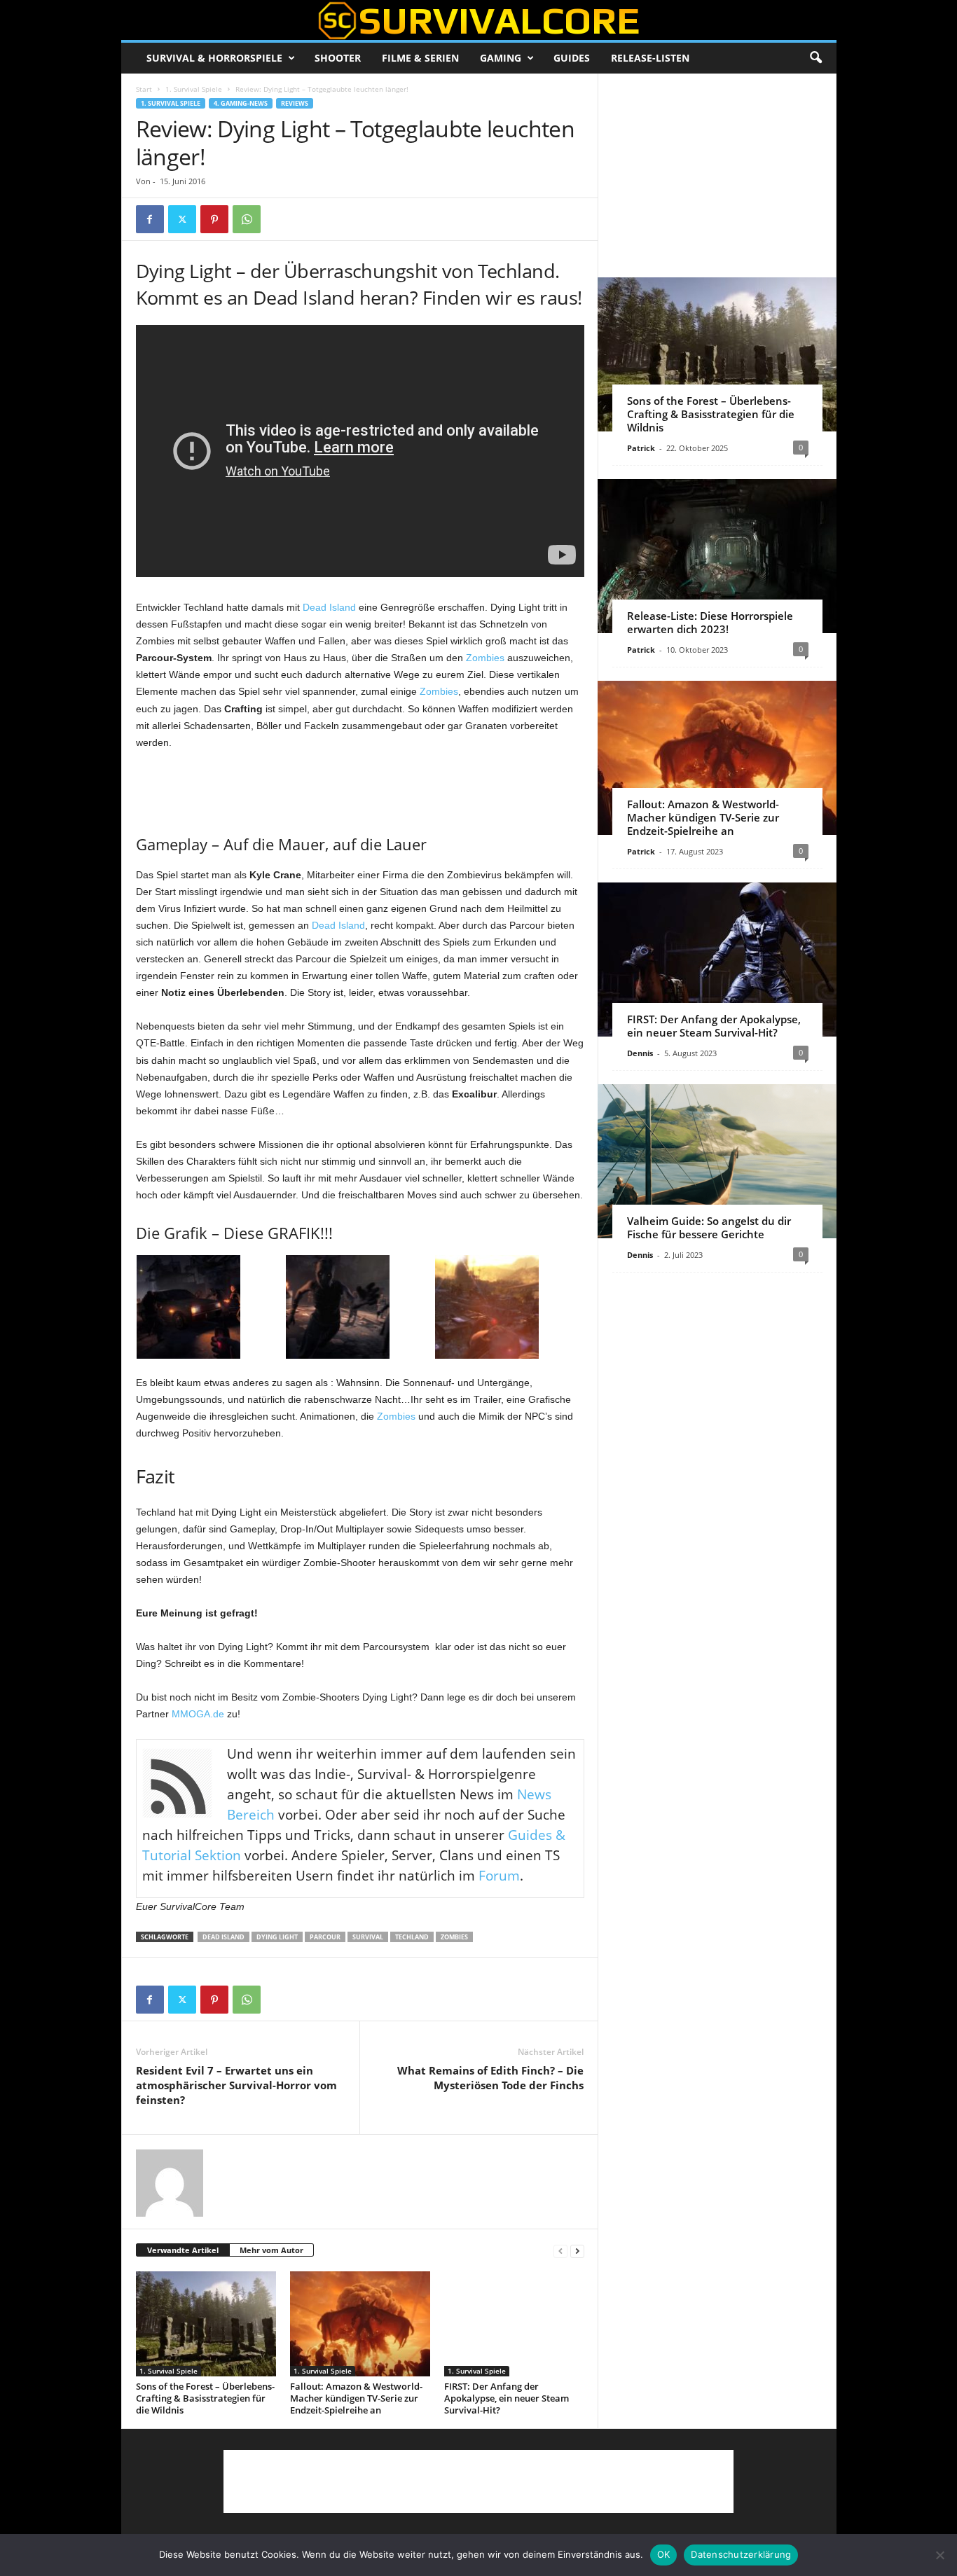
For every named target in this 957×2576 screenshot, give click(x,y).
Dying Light (277, 1937)
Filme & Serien (420, 58)
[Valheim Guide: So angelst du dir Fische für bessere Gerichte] (717, 1161)
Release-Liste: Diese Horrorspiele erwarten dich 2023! (710, 622)
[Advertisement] (360, 789)
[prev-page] (560, 2251)
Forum (499, 1876)
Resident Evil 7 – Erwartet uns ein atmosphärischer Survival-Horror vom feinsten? (236, 2085)
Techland (412, 1937)
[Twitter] (182, 219)
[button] (815, 58)
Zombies (485, 658)
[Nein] (939, 2555)
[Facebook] (150, 219)
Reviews (295, 103)
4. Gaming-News (241, 103)
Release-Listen (650, 58)
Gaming (501, 58)
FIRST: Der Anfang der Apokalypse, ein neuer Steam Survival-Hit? (507, 2398)
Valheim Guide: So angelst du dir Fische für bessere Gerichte (709, 1227)
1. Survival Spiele (194, 89)
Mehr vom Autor (271, 2250)
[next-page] (577, 2251)
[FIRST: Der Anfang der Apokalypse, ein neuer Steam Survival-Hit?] (514, 2324)
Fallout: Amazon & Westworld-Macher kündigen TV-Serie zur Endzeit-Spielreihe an (356, 2398)
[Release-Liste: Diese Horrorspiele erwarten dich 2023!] (717, 556)
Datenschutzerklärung (741, 2554)
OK (664, 2554)
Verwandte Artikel (183, 2250)
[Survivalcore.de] (479, 20)
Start (144, 89)
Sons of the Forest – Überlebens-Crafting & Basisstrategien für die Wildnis (205, 2398)
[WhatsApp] (247, 219)
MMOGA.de (198, 1714)
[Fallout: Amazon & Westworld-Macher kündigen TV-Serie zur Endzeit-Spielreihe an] (360, 2324)
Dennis (640, 1053)
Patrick (641, 448)
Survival (368, 1937)
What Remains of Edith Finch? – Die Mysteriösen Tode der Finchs (490, 2078)
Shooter (338, 58)
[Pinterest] (214, 219)
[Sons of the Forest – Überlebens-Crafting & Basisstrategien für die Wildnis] (206, 2324)
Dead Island (329, 607)
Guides (572, 58)
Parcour (325, 1937)
